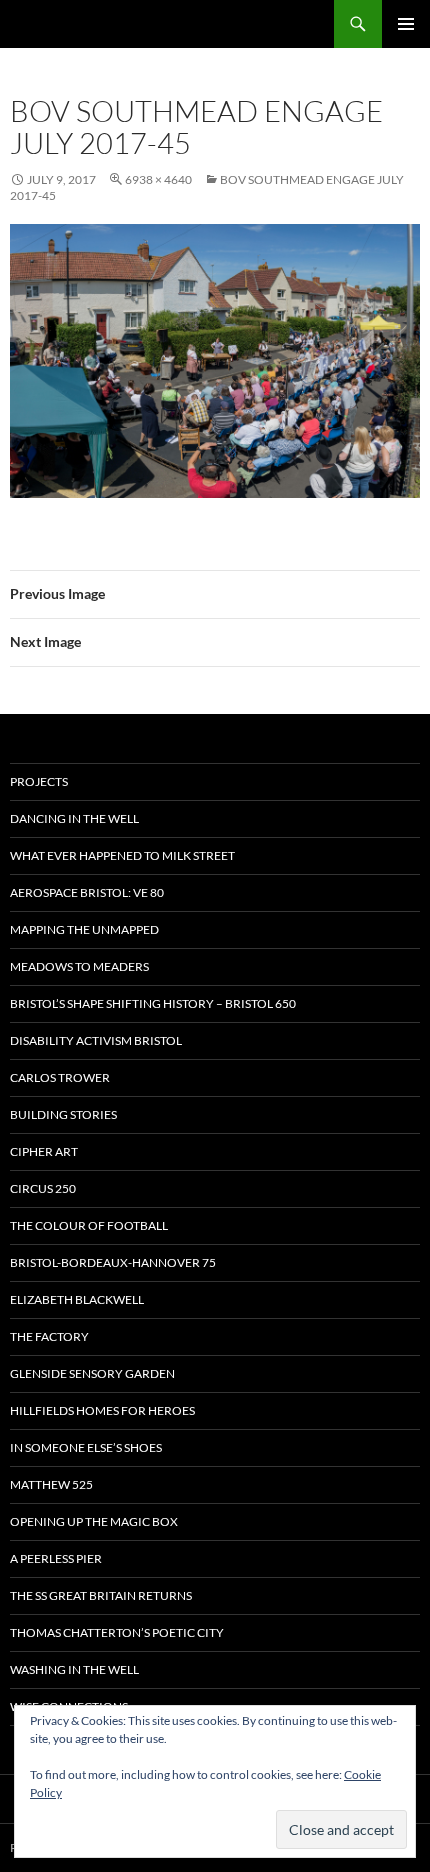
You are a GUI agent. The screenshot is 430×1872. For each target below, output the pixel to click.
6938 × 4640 (158, 179)
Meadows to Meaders (79, 966)
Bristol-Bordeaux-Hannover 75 (113, 1262)
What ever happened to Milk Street (122, 855)
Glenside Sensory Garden (92, 1373)
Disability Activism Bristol (96, 1040)
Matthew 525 (51, 1484)
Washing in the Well (74, 1669)
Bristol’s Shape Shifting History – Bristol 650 (153, 1003)
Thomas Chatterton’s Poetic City (117, 1632)
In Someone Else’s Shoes (86, 1447)
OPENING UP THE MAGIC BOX (94, 1521)
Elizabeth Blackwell (77, 1299)
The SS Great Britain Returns (101, 1595)
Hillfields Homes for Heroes (102, 1410)
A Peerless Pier (56, 1558)
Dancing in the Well (74, 818)
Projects (39, 781)
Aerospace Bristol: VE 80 (87, 892)
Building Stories (63, 1114)
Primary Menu (406, 24)
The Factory (49, 1336)
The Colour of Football (89, 1225)
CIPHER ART (44, 1151)
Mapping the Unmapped (84, 929)
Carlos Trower (60, 1077)
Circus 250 (43, 1188)
